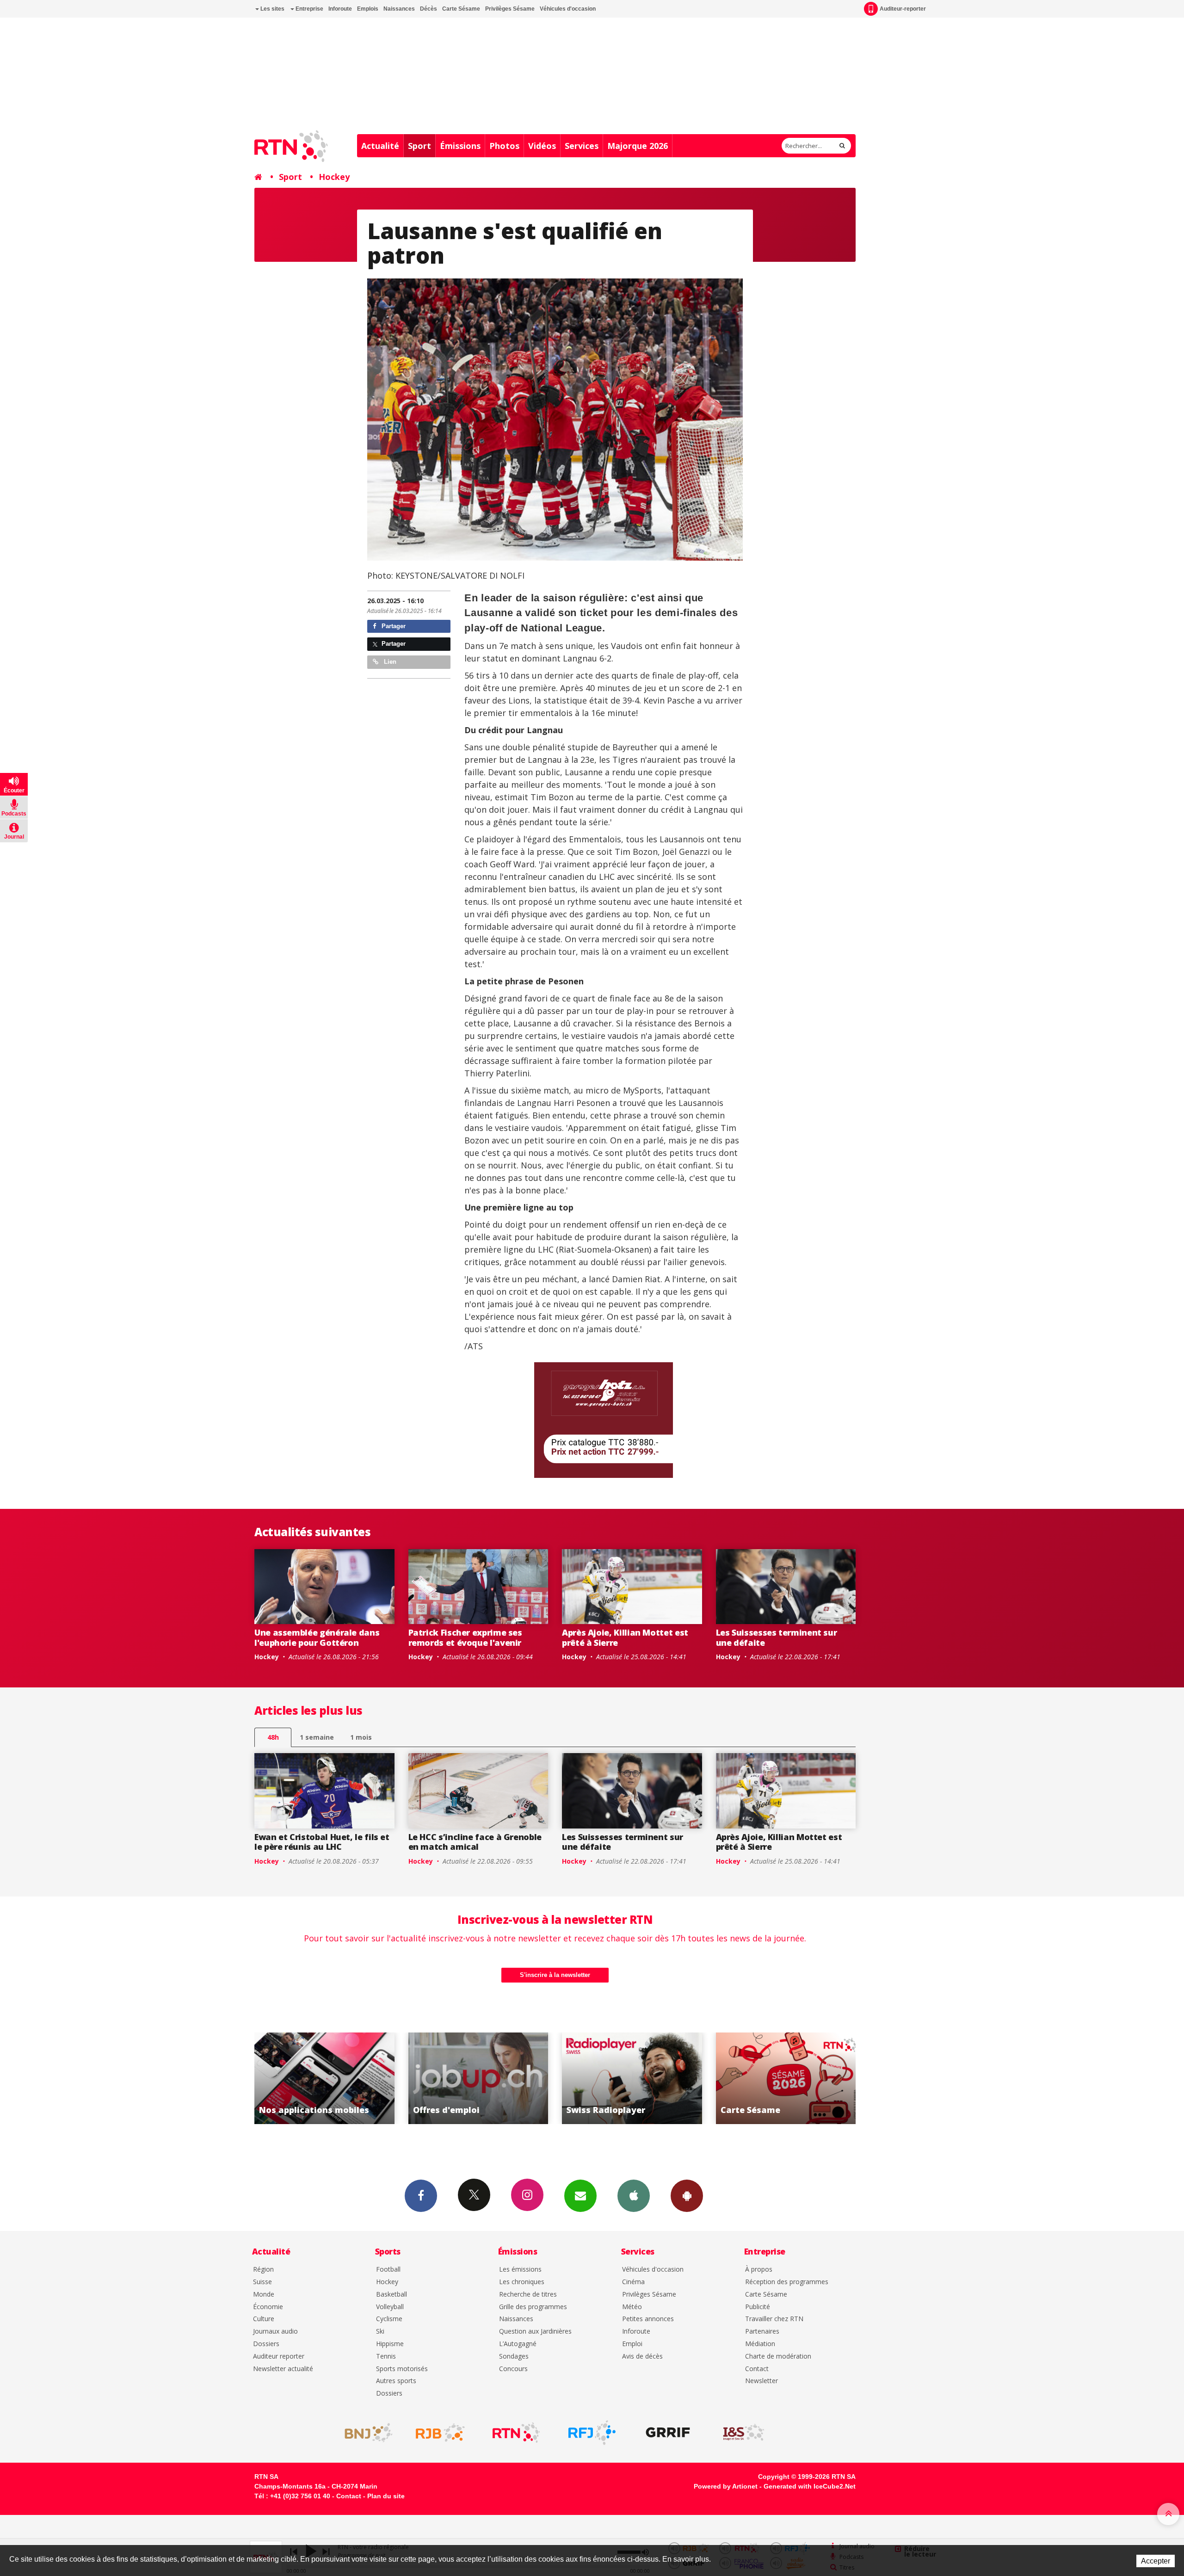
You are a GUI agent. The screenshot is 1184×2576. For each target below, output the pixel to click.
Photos (504, 146)
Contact (757, 2369)
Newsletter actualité (283, 2369)
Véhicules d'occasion (568, 9)
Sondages (514, 2357)
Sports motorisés (402, 2369)
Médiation (760, 2344)
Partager (393, 626)
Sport (419, 146)
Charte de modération (778, 2357)
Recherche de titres (528, 2295)
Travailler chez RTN (774, 2319)
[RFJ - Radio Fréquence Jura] (592, 2433)
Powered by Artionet (726, 2486)
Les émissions (520, 2270)
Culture (264, 2319)
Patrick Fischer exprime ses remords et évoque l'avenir (465, 1637)
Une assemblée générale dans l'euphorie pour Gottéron (317, 1637)
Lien (389, 662)
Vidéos (542, 146)
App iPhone (634, 2196)
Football (388, 2270)
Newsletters (580, 2196)
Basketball (392, 2295)
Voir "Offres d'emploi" (810, 2078)
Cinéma (633, 2282)
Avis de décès (642, 2357)
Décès (429, 9)
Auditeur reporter (279, 2357)
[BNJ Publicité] (364, 2433)
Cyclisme (389, 2319)
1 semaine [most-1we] (317, 1737)
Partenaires (762, 2332)
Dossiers (266, 2344)
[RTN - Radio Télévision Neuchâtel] (516, 2433)
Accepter (1156, 2561)
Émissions (460, 146)
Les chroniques (522, 2282)
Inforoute (340, 9)
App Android (687, 2196)
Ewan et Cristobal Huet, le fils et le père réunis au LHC (322, 1842)
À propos (759, 2270)
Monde (264, 2295)
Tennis (386, 2357)
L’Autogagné (518, 2344)
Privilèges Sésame (510, 9)
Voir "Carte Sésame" (503, 2078)
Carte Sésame (461, 9)
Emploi (632, 2344)
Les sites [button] (272, 9)
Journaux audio (275, 2332)
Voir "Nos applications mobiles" (656, 2078)
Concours (513, 2369)
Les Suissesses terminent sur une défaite (777, 1637)
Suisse (262, 2282)
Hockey (334, 177)
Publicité (758, 2307)
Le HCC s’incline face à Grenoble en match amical (475, 1842)
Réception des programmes (787, 2282)
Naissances (399, 9)
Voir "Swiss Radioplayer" (348, 2078)
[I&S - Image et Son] (744, 2433)
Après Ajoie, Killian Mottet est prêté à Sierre (625, 1637)
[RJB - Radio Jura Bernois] (440, 2433)
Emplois (368, 9)
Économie (268, 2307)
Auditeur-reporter (903, 9)
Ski (380, 2332)
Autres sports (396, 2381)
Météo (632, 2307)
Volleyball (390, 2307)
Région (263, 2270)
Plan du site (386, 2496)
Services (582, 146)
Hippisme (390, 2344)
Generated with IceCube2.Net (810, 2486)
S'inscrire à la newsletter (555, 1975)
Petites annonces (648, 2319)
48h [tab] (273, 1737)
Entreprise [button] (309, 9)
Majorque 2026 (638, 146)
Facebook (421, 2196)
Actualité (380, 146)
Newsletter (762, 2381)
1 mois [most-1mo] (361, 1737)
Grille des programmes (533, 2307)
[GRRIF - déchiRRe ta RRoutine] (668, 2433)
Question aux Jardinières (535, 2332)
